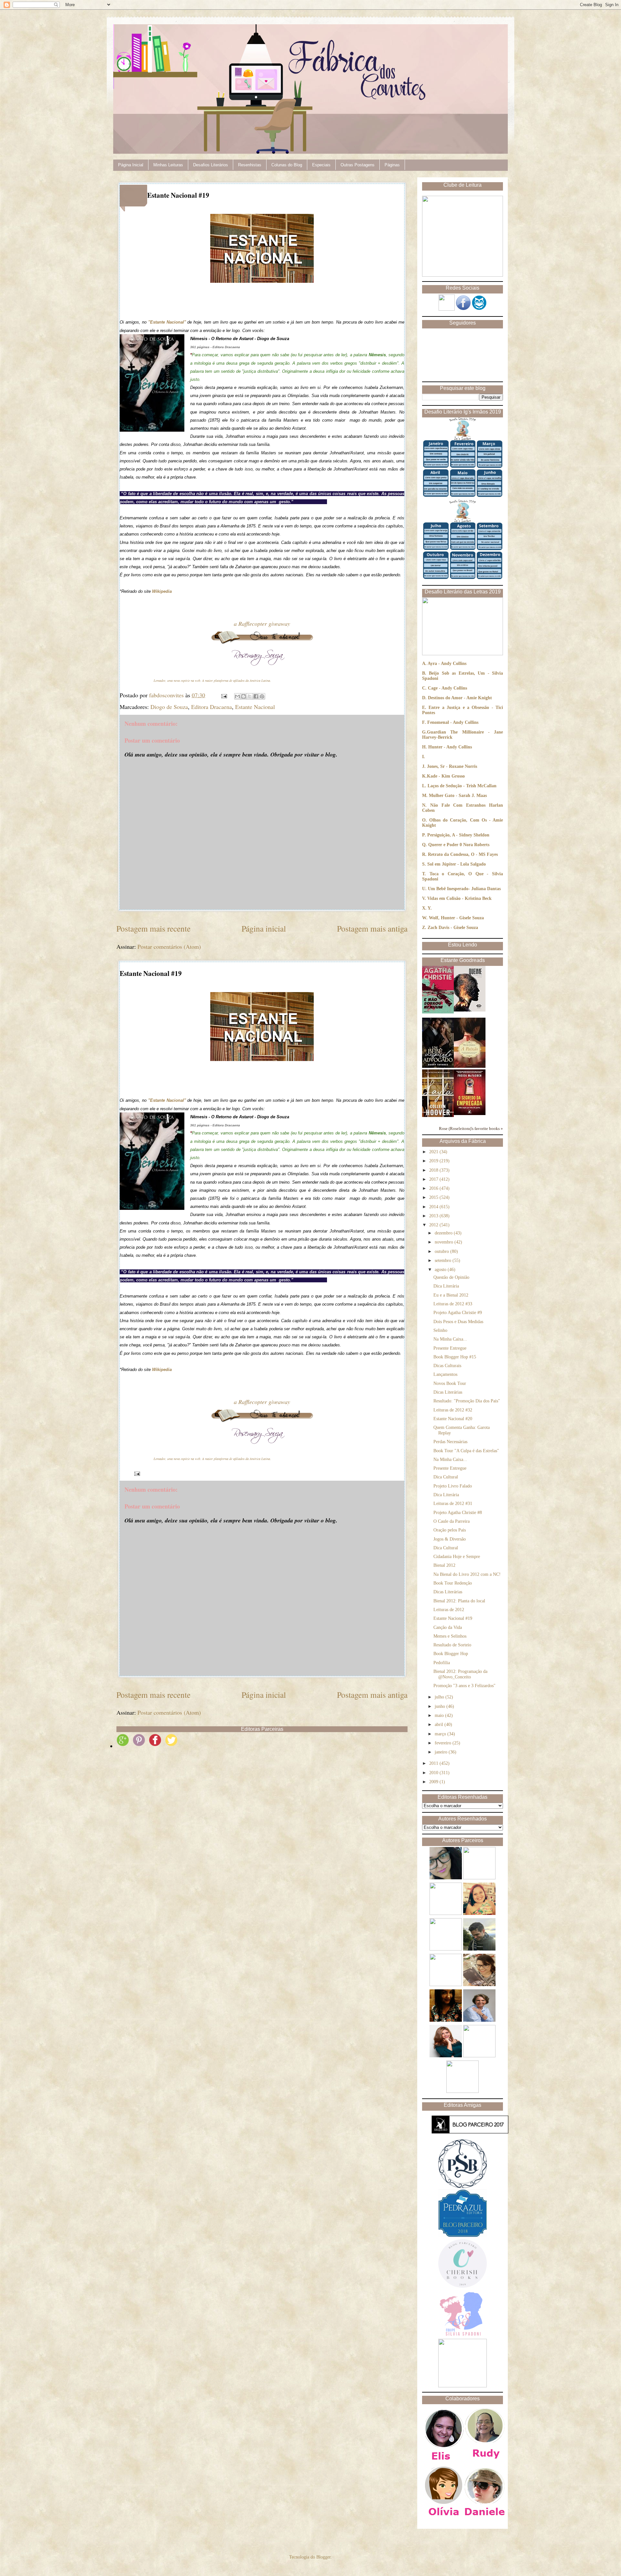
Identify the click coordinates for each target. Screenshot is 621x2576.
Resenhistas (250, 165)
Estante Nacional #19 (453, 1618)
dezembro (444, 1233)
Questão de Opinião (451, 1277)
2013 (434, 1216)
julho (440, 1697)
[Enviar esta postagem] (223, 695)
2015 (434, 1197)
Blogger (323, 2557)
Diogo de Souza (169, 707)
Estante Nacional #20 (453, 1419)
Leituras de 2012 (449, 1610)
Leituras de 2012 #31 (453, 1504)
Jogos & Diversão (450, 1539)
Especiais (321, 165)
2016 (434, 1188)
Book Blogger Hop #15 (455, 1357)
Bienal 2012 (444, 1565)
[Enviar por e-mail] (237, 696)
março (441, 1734)
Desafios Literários (211, 165)
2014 (434, 1207)
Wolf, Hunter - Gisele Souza (456, 918)
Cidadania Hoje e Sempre (457, 1557)
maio (440, 1715)
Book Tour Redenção (453, 1583)
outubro (442, 1251)
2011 (434, 1763)
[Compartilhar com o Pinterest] (262, 696)
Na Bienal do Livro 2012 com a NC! (467, 1574)
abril (440, 1725)
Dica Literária (446, 1286)
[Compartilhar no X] (250, 696)
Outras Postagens (358, 165)
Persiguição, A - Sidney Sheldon (458, 835)
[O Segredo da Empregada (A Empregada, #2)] (470, 1114)
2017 (434, 1179)
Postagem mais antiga (372, 928)
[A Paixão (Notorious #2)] (470, 1066)
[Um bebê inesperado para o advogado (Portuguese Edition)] (438, 1066)
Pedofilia (442, 1663)
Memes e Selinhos (450, 1636)
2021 (434, 1152)
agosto (441, 1270)
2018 (434, 1170)
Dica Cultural (446, 1477)
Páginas (392, 165)
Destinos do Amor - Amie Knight (460, 698)
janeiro (442, 1752)
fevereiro (444, 1743)
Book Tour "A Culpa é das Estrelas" (466, 1451)
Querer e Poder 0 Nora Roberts (459, 845)
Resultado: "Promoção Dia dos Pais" (467, 1401)
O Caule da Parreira (452, 1521)
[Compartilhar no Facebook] (256, 696)
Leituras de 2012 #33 (453, 1304)
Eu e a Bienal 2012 (451, 1295)
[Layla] (438, 1116)
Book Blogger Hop (451, 1654)
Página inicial (264, 928)
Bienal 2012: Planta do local (459, 1601)
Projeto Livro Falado (453, 1486)
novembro (445, 1242)
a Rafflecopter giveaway (262, 624)
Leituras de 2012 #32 (453, 1410)
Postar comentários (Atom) (169, 946)
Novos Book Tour (450, 1383)
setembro (444, 1260)
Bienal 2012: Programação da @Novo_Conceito (460, 1674)
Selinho (440, 1330)
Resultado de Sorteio (452, 1645)
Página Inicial (131, 165)
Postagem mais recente (153, 928)
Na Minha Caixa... (450, 1339)
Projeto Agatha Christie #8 (458, 1513)
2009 (434, 1782)
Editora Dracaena (212, 707)
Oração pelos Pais (450, 1530)
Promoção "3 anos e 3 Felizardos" (464, 1686)
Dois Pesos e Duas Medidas (458, 1322)
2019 (434, 1161)
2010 (434, 1773)
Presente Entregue (450, 1348)
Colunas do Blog (287, 165)
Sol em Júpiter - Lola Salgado (457, 864)
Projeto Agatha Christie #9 (458, 1313)
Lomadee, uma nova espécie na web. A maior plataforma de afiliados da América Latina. (212, 680)
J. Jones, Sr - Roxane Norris (450, 766)
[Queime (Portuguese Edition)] (470, 1010)
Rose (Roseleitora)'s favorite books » (471, 1129)
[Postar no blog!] (244, 696)
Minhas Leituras (168, 165)
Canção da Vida (448, 1627)
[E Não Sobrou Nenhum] (438, 1012)
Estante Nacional (255, 707)
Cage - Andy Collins (447, 688)
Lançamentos (445, 1374)
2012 (434, 1225)
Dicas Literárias (448, 1392)
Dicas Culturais (447, 1366)
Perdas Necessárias (450, 1442)
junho (441, 1706)
